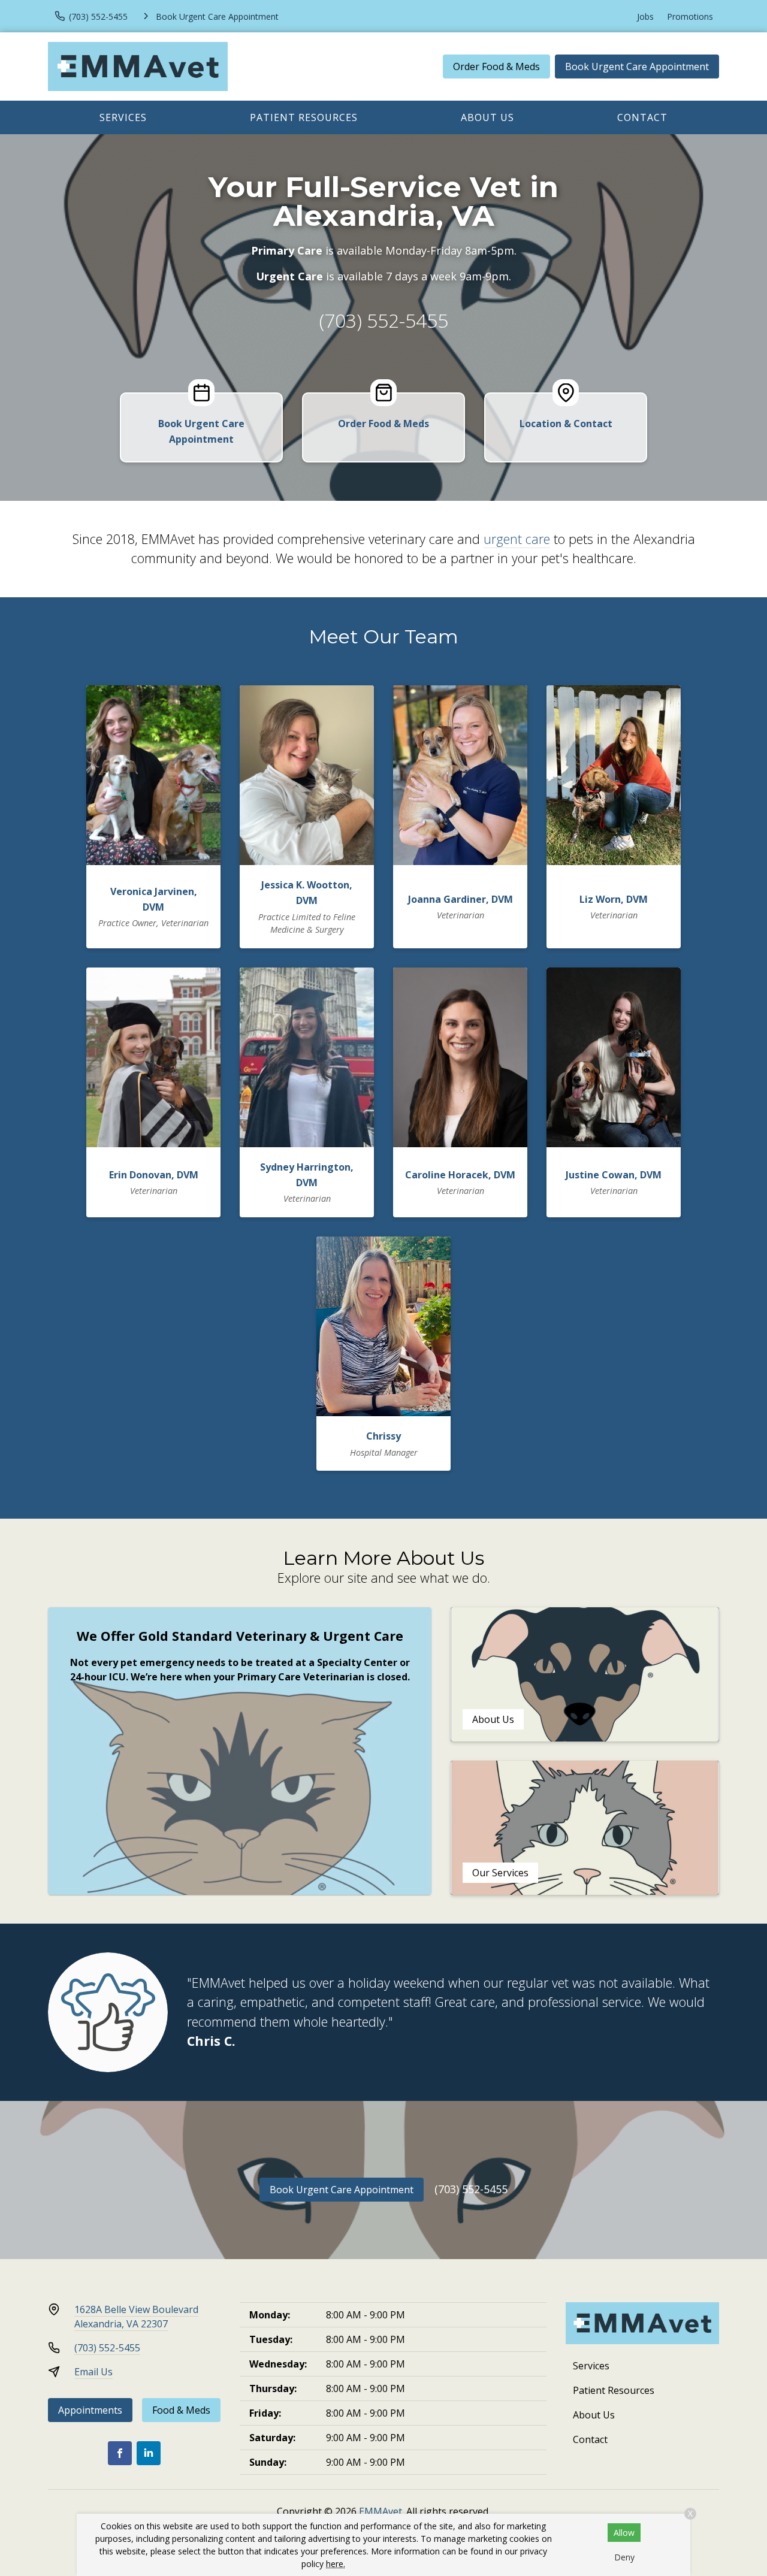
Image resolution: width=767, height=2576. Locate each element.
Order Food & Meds (496, 66)
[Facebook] (120, 2453)
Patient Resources (304, 117)
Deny (624, 2557)
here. (336, 2564)
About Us (487, 117)
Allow (624, 2533)
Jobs (645, 16)
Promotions (690, 16)
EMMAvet (381, 2511)
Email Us (93, 2372)
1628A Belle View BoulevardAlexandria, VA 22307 (136, 2317)
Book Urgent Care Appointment (637, 66)
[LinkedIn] (149, 2453)
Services (123, 117)
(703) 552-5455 (384, 320)
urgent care (517, 539)
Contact (642, 117)
